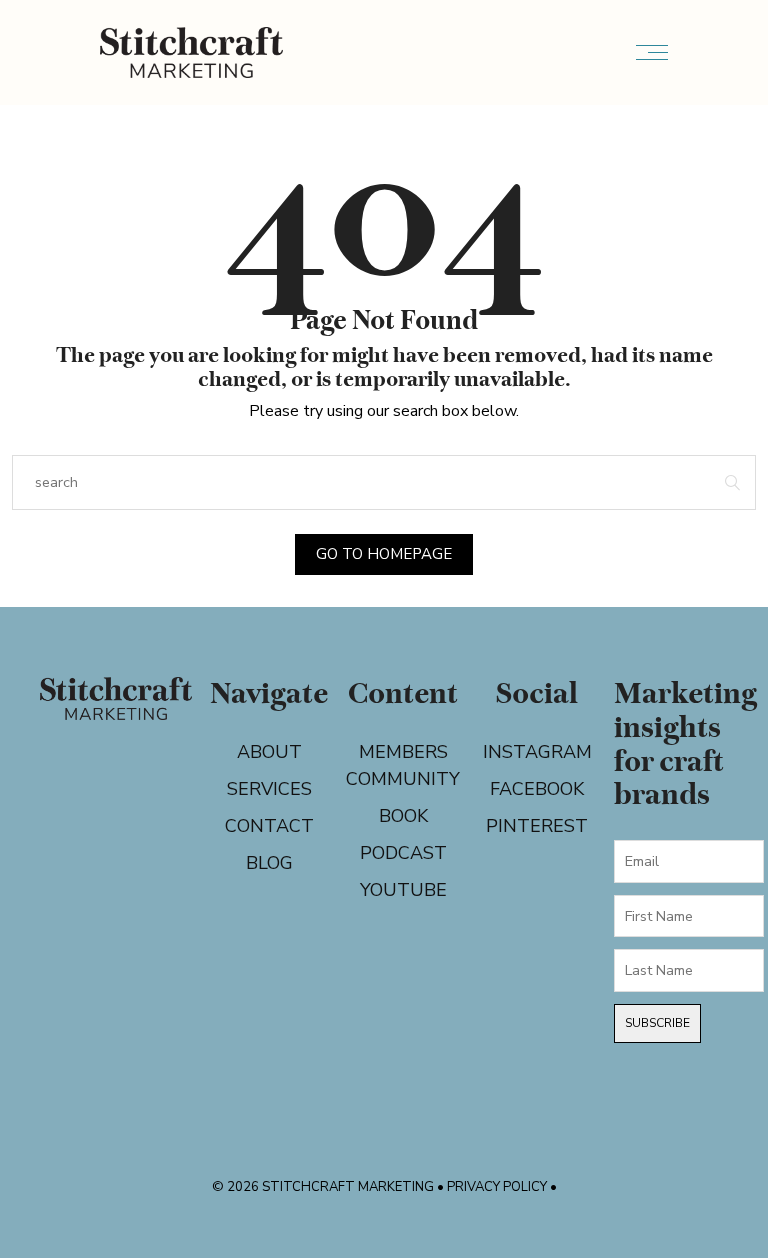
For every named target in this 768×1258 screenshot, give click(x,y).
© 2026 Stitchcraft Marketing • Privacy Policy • (384, 1187)
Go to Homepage (384, 554)
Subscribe (657, 1023)
